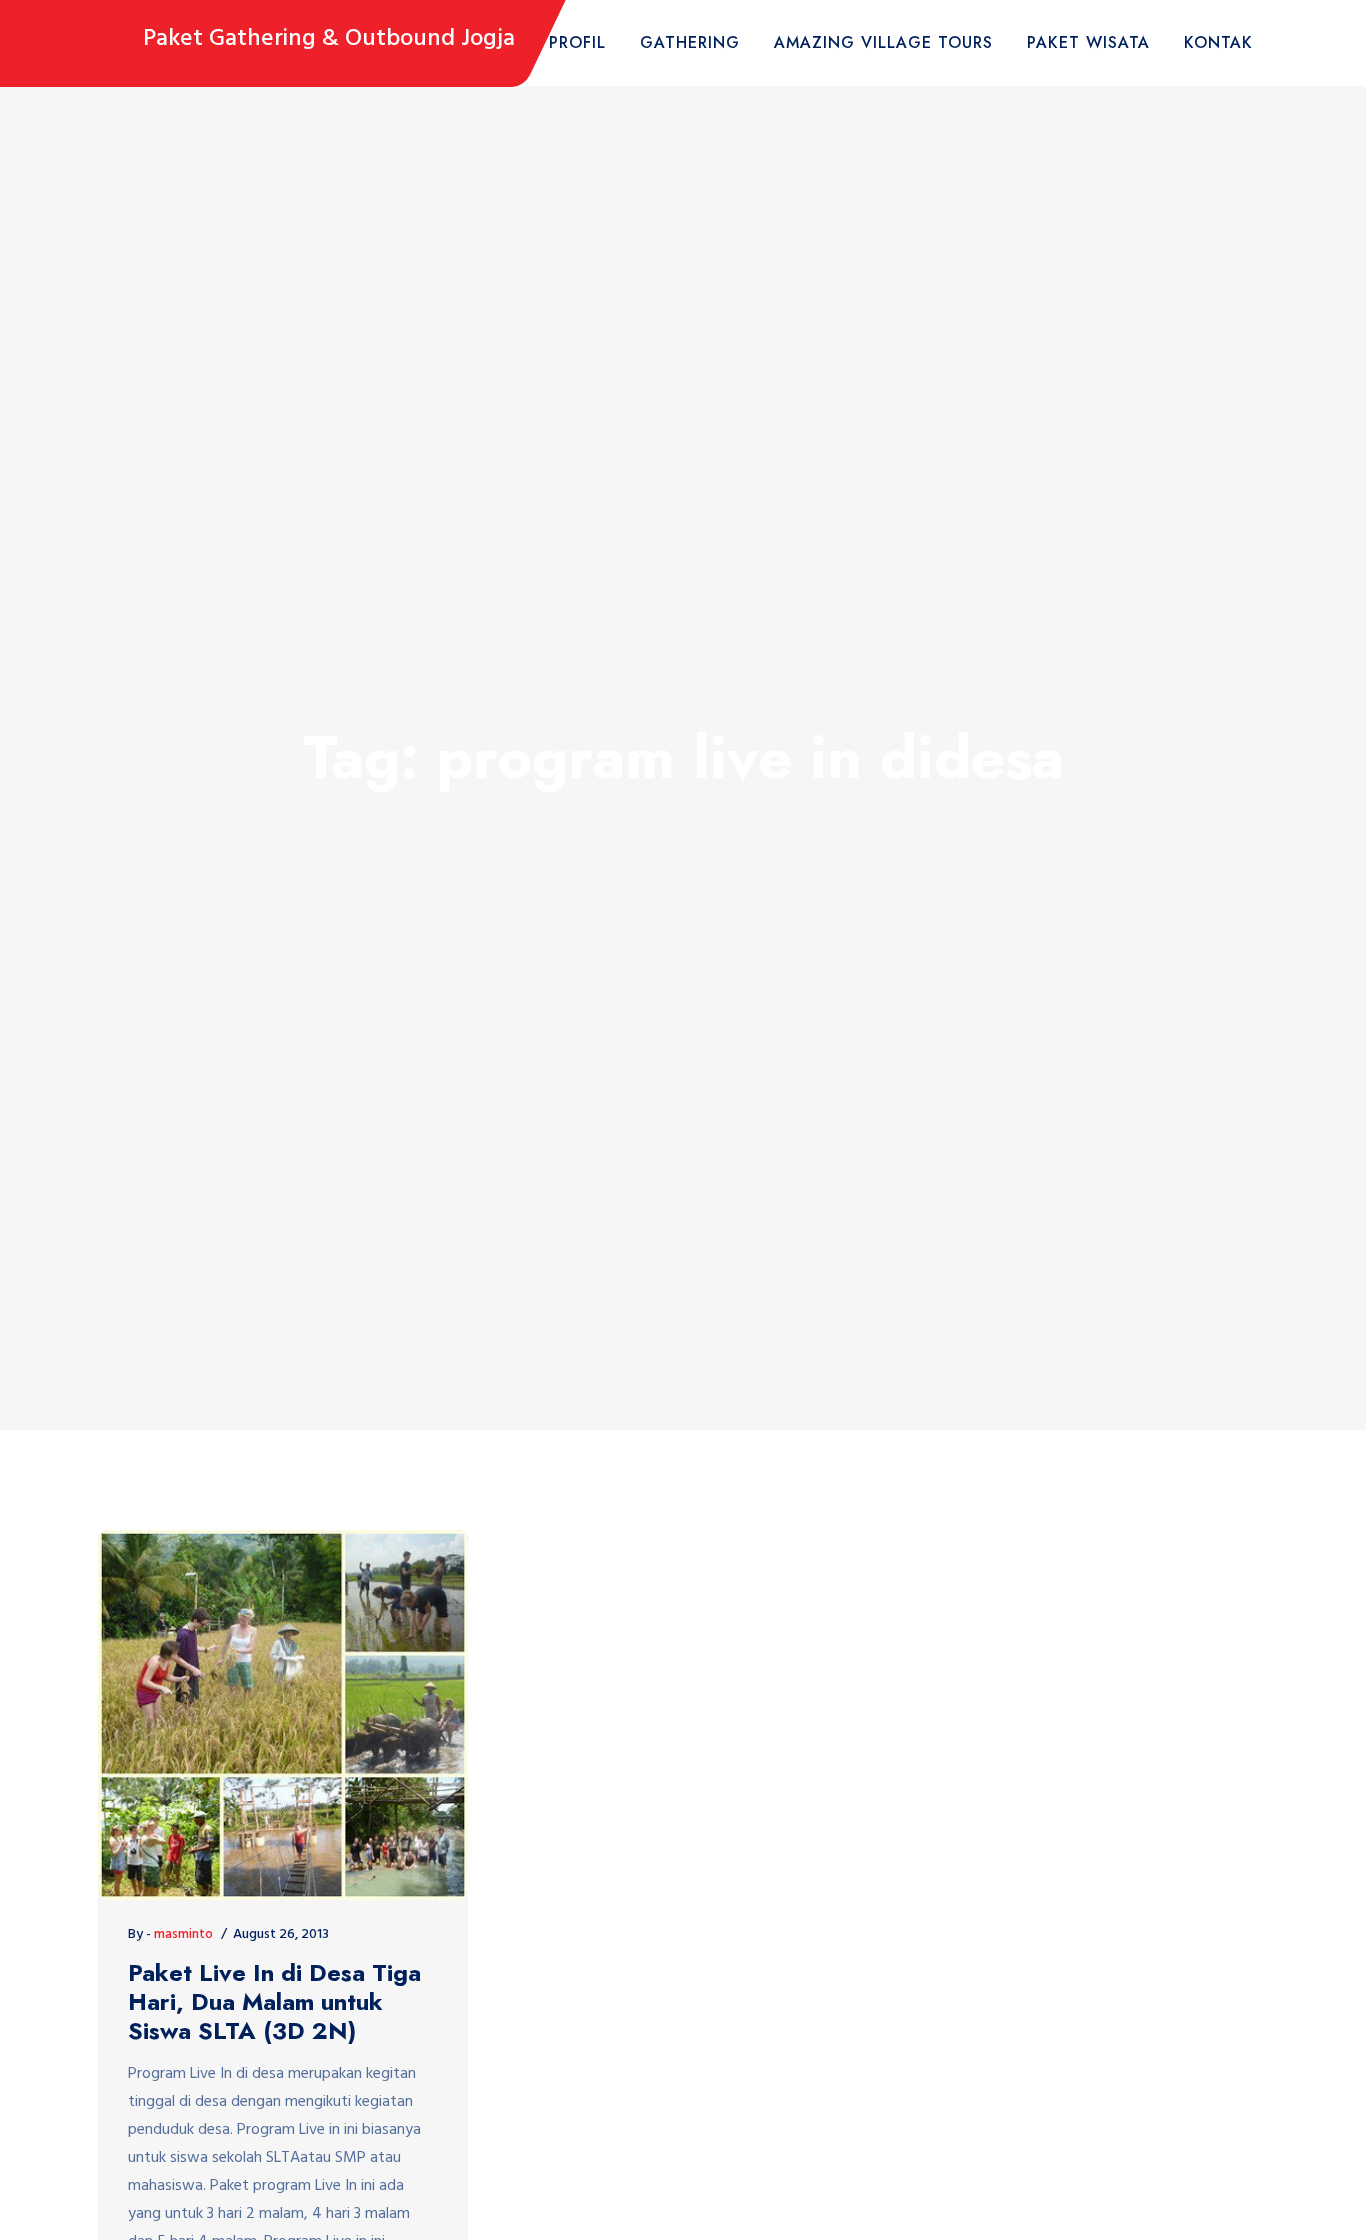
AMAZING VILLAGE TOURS (883, 42)
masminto (183, 1934)
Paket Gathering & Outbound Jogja (329, 39)
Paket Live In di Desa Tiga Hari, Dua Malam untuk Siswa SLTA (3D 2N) (274, 2002)
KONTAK (1218, 42)
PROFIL (577, 42)
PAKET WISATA (1088, 42)
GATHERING (690, 42)
